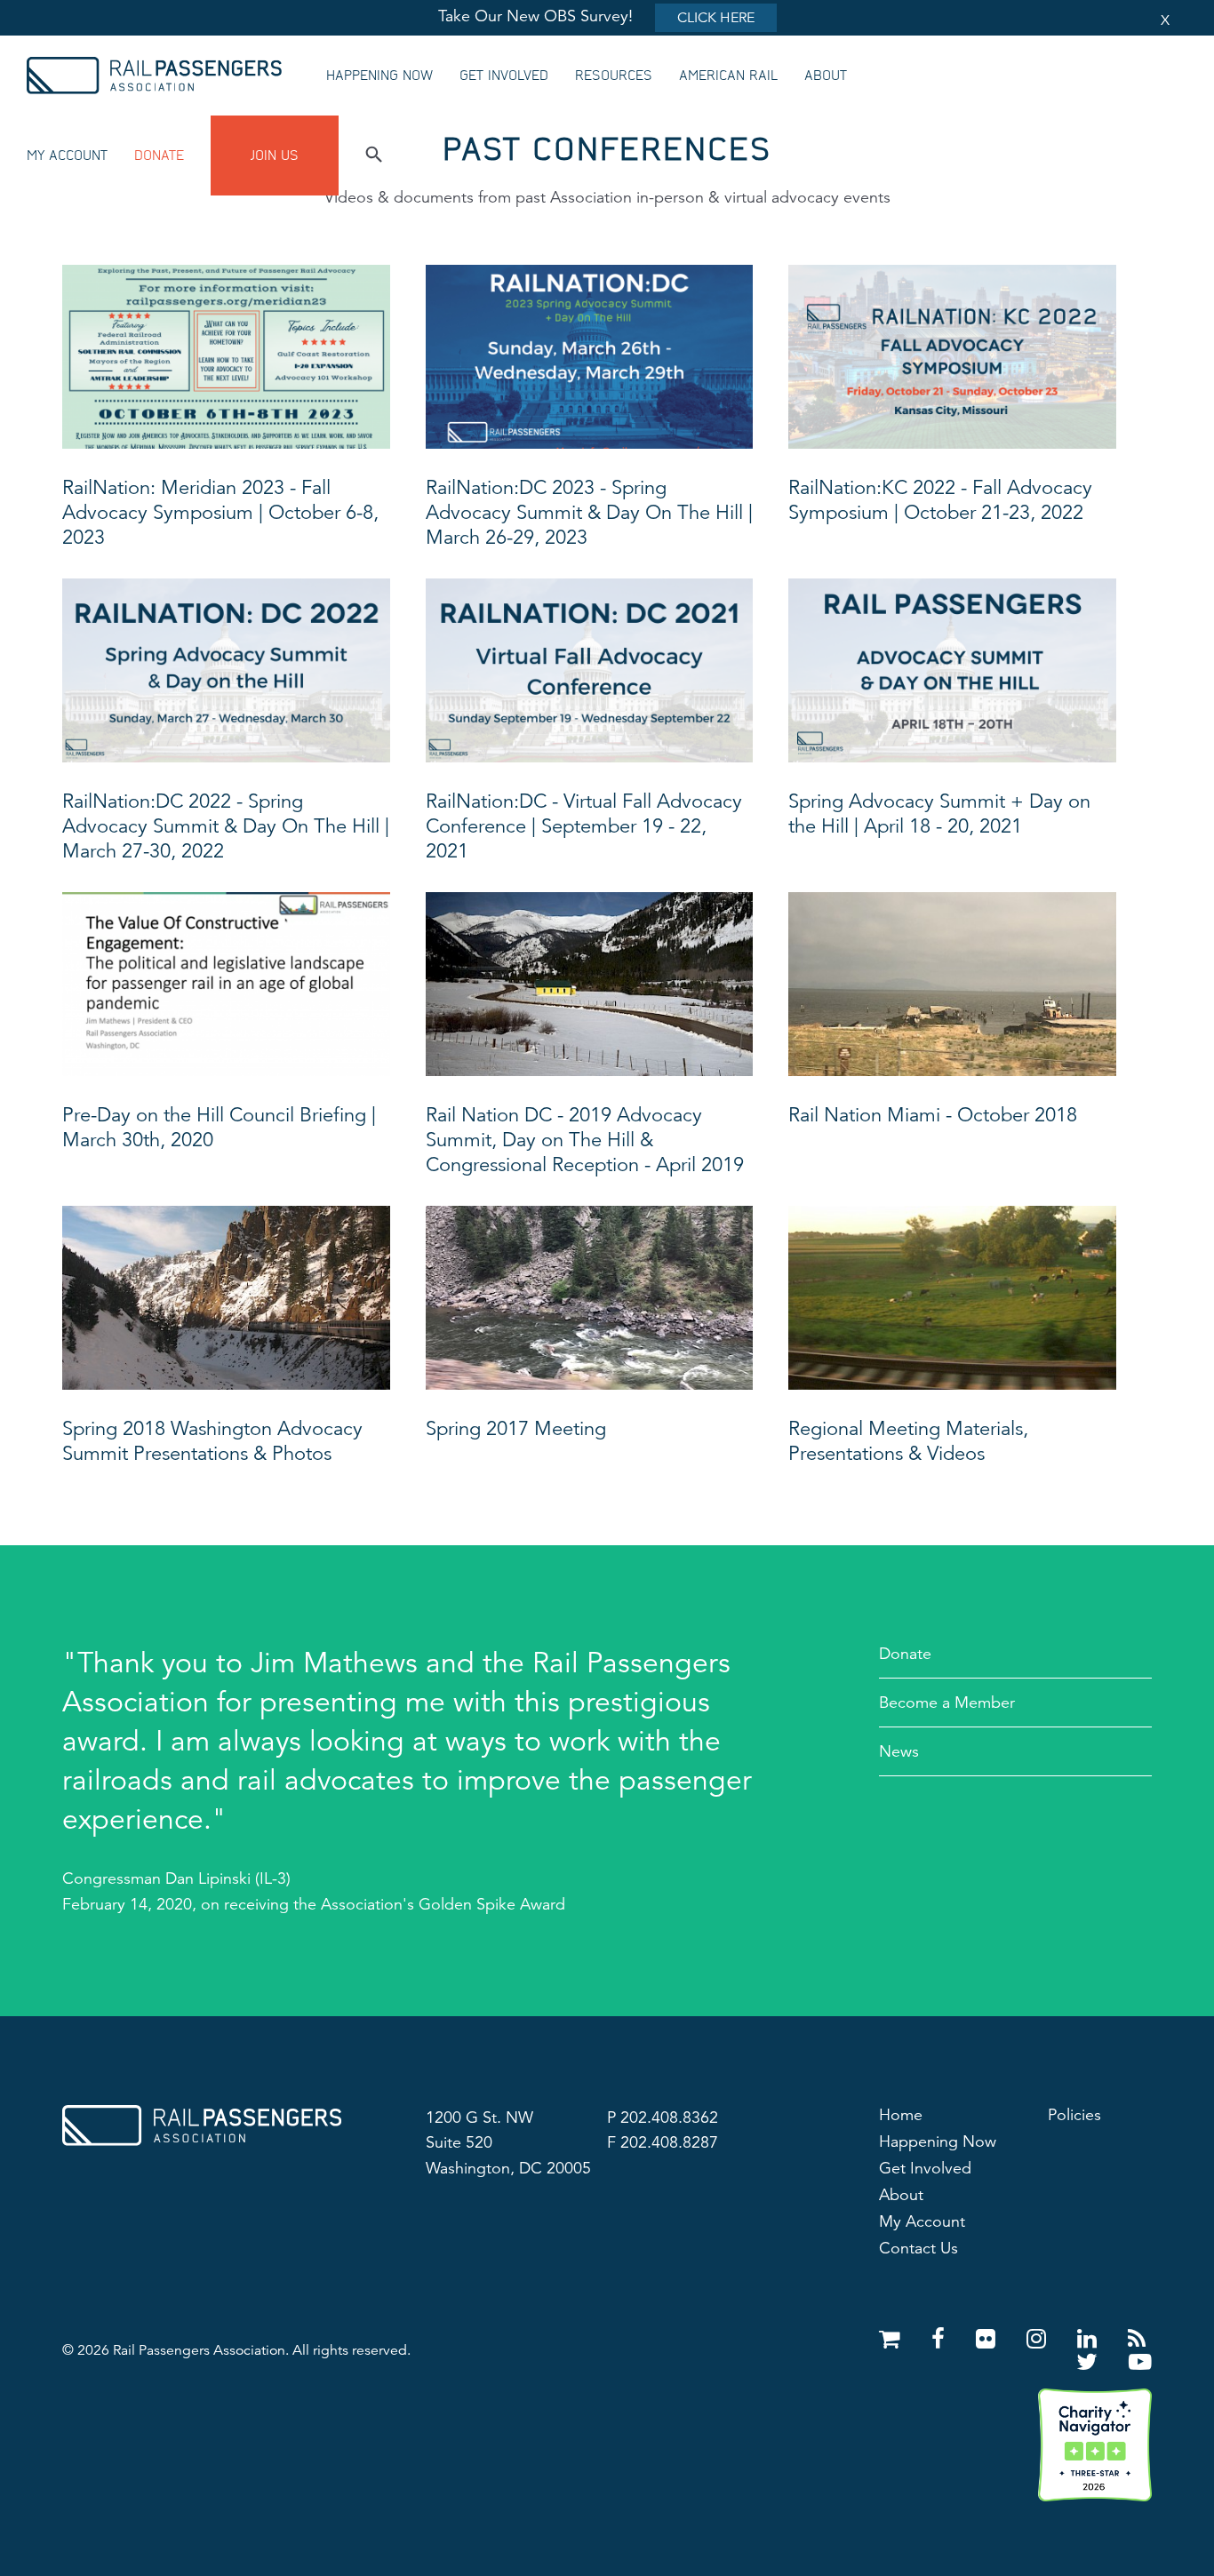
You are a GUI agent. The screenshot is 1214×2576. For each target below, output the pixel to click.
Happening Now (379, 76)
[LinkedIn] (1090, 2339)
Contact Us (918, 2248)
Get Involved (504, 76)
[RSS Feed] (1137, 2339)
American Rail (728, 76)
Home (901, 2115)
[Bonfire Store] (893, 2339)
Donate (159, 156)
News (899, 1751)
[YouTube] (1140, 2362)
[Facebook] (941, 2339)
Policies (1074, 2115)
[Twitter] (1090, 2362)
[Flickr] (989, 2339)
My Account (67, 156)
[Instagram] (1039, 2339)
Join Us (275, 156)
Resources (614, 76)
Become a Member (947, 1703)
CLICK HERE (716, 18)
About (826, 76)
